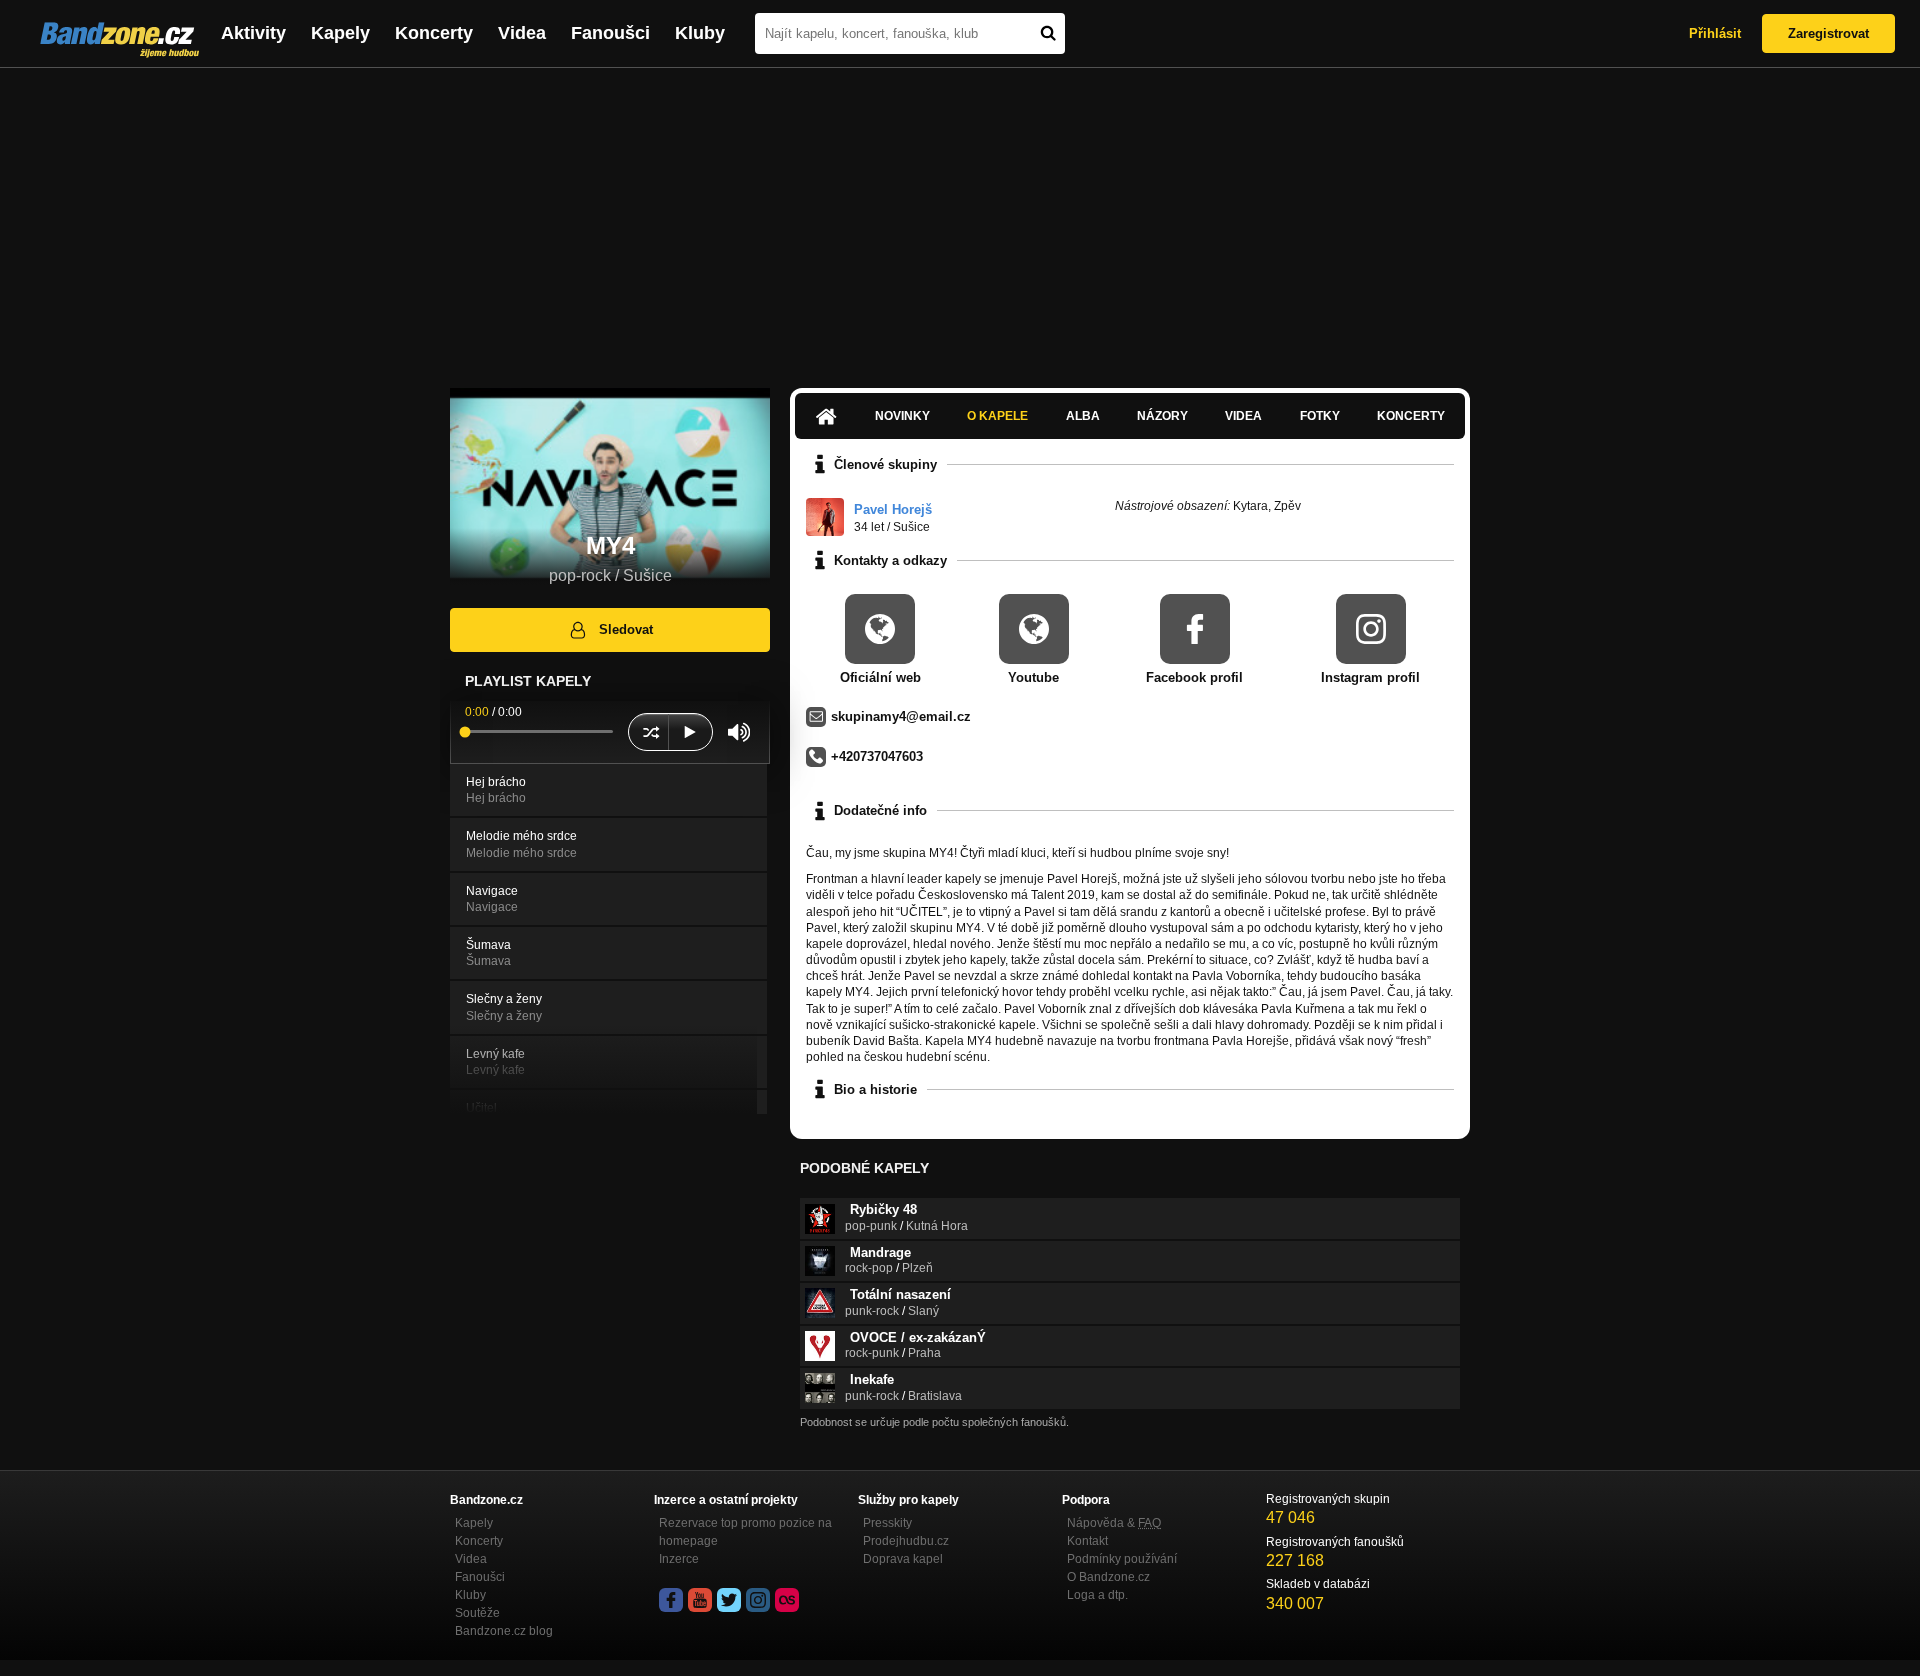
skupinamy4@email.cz (901, 716)
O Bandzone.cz (1108, 1577)
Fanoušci (610, 33)
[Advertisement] (960, 218)
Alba (1083, 416)
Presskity (887, 1523)
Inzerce (679, 1559)
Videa (522, 33)
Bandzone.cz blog (504, 1631)
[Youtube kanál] (700, 1600)
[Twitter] (729, 1600)
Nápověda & (1114, 1523)
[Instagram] (758, 1600)
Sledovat (626, 629)
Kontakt (1087, 1541)
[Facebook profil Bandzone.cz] (671, 1600)
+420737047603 (877, 756)
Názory (1162, 416)
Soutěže (477, 1613)
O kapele (997, 416)
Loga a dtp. (1097, 1595)
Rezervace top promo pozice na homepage (745, 1532)
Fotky (1320, 416)
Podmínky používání (1122, 1559)
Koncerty (434, 33)
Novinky (902, 416)
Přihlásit (1715, 33)
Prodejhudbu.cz (906, 1541)
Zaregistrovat (1828, 33)
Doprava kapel (903, 1559)
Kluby (700, 33)
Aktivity (253, 33)
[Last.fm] (787, 1600)
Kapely (340, 33)
